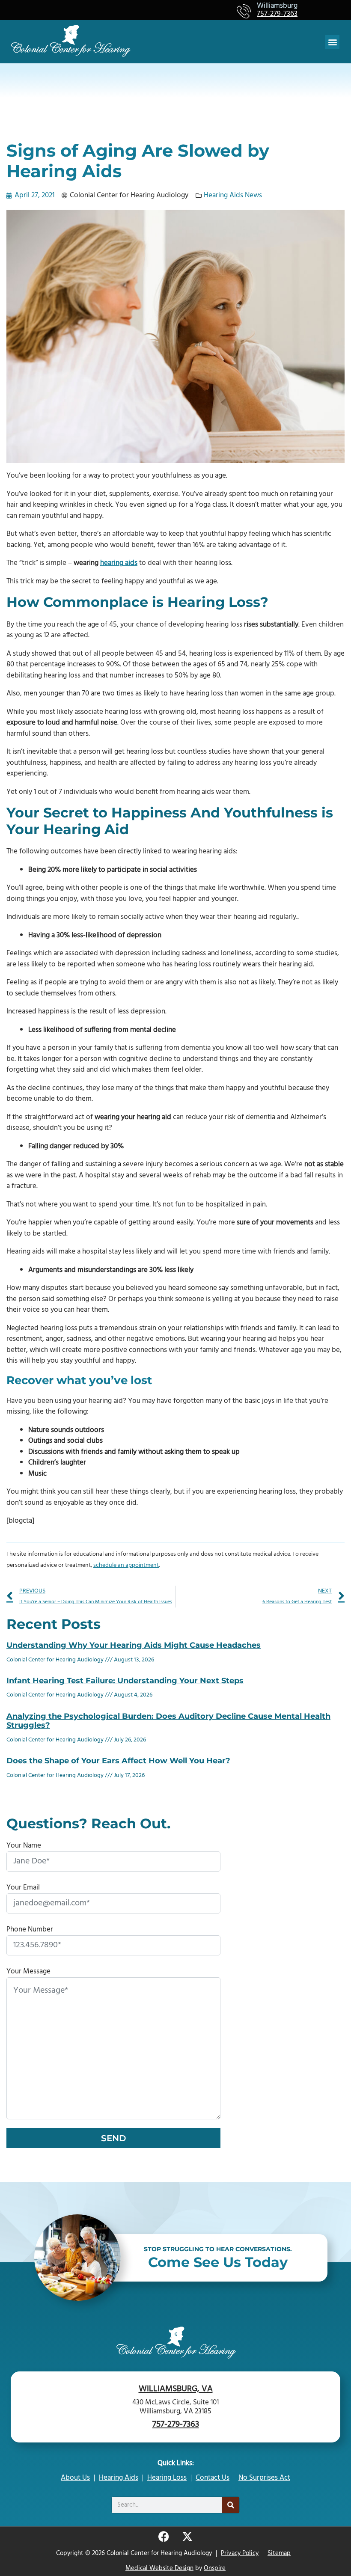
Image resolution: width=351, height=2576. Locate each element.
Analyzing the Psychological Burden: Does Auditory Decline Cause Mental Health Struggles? (168, 1721)
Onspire (215, 2568)
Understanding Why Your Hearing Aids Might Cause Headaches (134, 1645)
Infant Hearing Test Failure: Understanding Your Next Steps (125, 1681)
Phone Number (30, 1930)
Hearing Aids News (233, 195)
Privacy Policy (240, 2553)
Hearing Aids (119, 2478)
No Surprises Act (264, 2478)
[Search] (231, 2505)
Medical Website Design (159, 2568)
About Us (75, 2478)
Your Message (28, 1971)
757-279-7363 (277, 14)
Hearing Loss (167, 2478)
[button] (332, 42)
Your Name (24, 1846)
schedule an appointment (126, 1565)
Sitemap (279, 2553)
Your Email (23, 1888)
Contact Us (213, 2478)
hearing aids (119, 563)
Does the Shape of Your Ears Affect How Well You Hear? (118, 1761)
